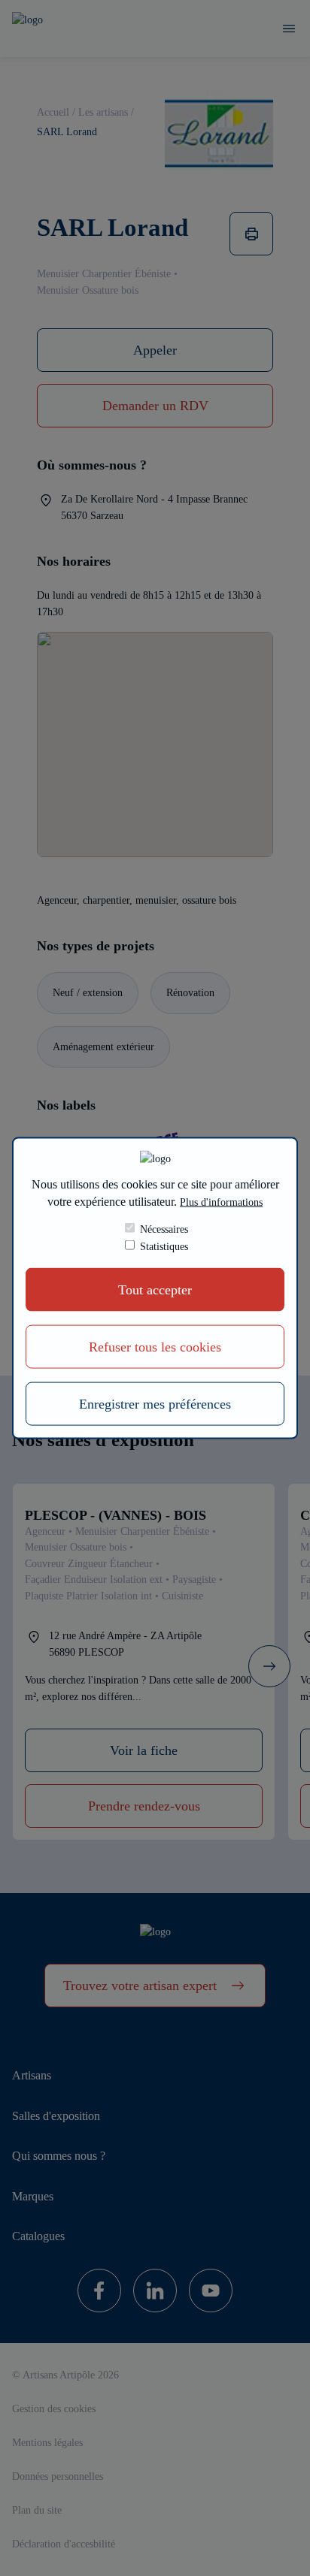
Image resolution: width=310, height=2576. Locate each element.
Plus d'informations (221, 1201)
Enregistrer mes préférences (155, 1404)
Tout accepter (155, 1290)
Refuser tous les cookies (155, 1347)
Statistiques (164, 1246)
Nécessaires (164, 1229)
